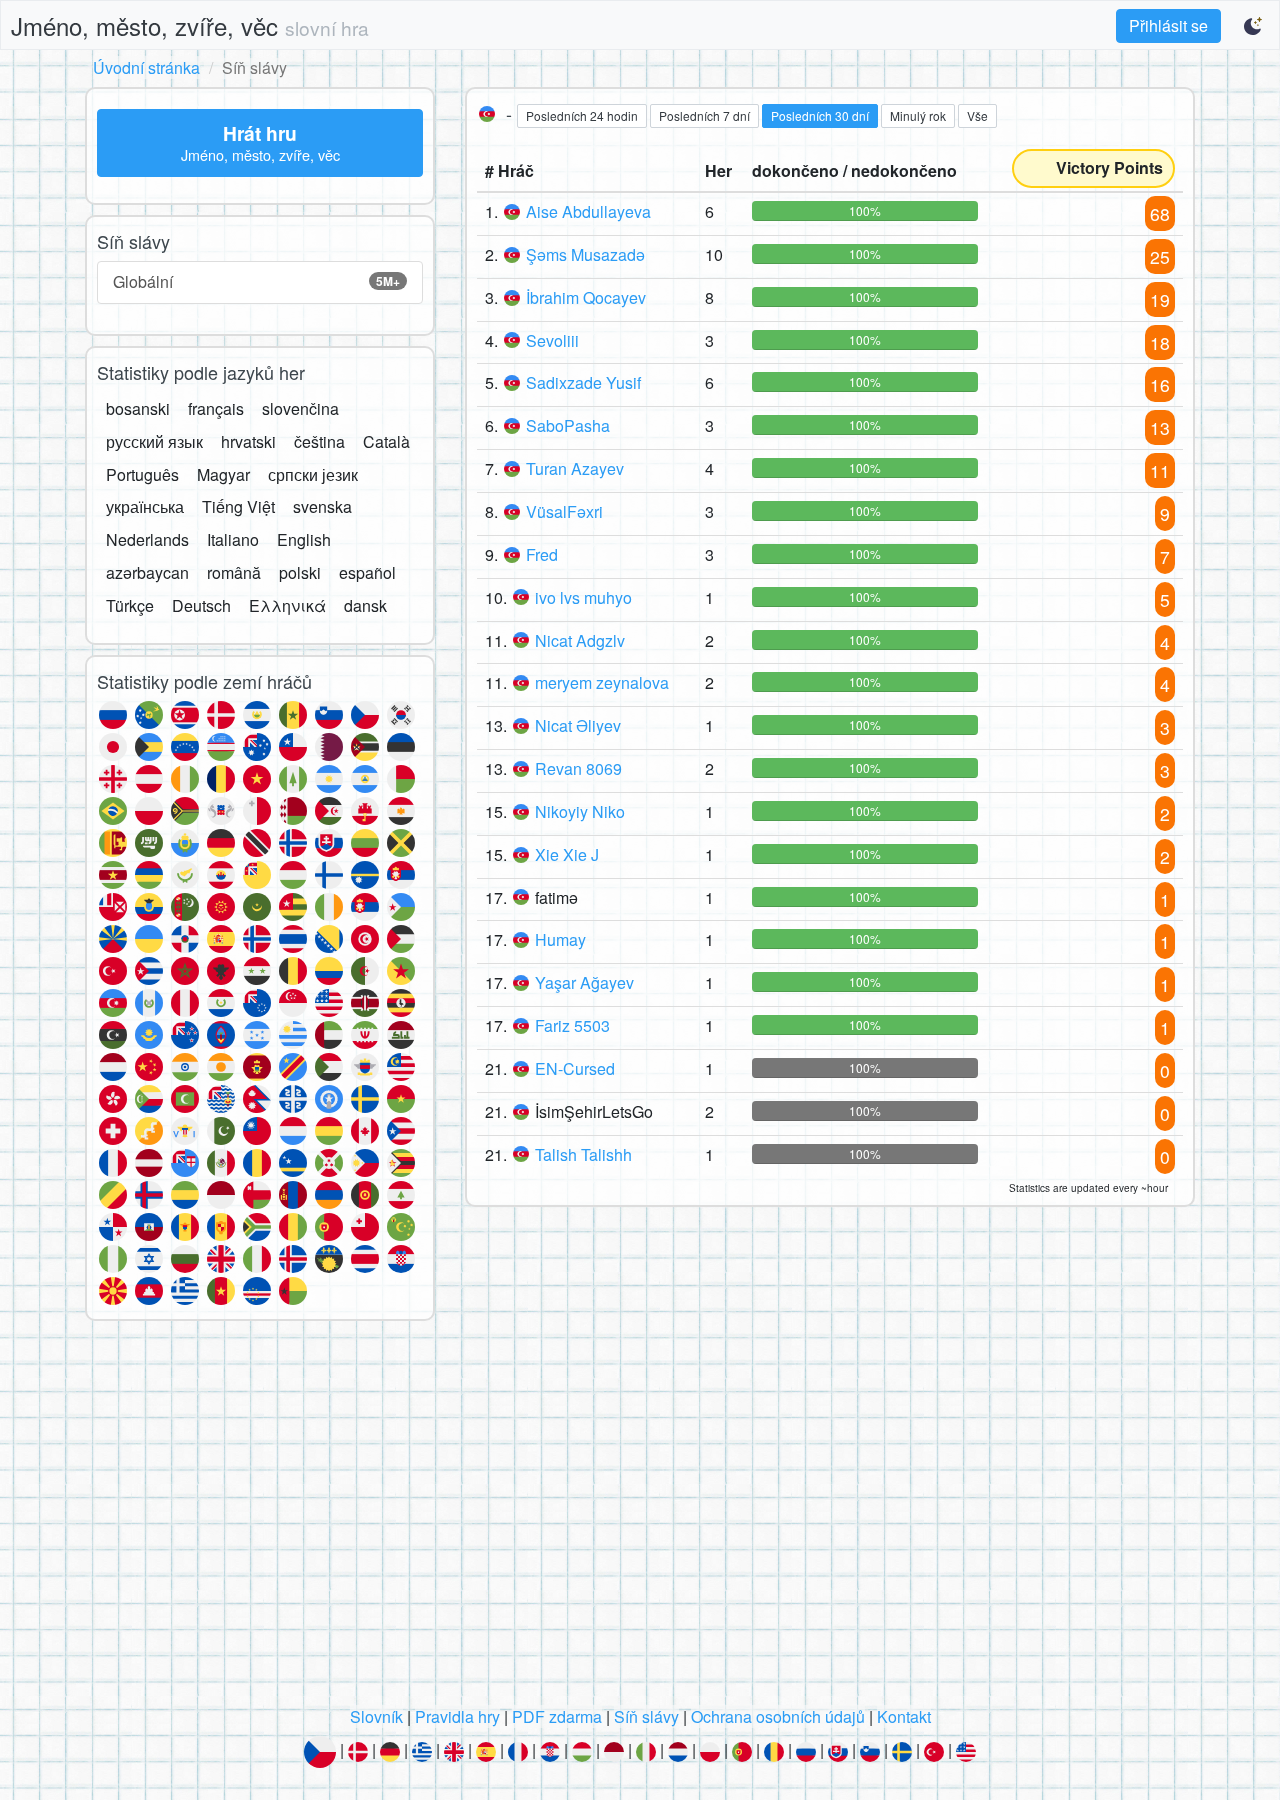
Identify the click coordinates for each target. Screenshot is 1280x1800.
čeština (319, 441)
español (367, 572)
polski (300, 572)
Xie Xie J (567, 854)
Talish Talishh (583, 1154)
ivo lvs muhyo (583, 597)
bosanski (138, 408)
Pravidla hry (457, 1716)
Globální (256, 281)
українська (145, 506)
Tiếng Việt (238, 506)
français (216, 408)
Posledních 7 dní (704, 115)
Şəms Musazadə (585, 254)
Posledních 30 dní (820, 115)
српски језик (313, 474)
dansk (365, 605)
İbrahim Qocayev (586, 297)
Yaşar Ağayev (584, 982)
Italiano (233, 539)
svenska (322, 506)
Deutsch (201, 605)
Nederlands (147, 539)
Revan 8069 (578, 768)
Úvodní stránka (146, 67)
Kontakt (904, 1716)
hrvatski (248, 441)
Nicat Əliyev (578, 725)
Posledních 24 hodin (582, 115)
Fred (542, 554)
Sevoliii (552, 340)
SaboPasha (568, 425)
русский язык (154, 441)
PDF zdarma (557, 1716)
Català (386, 441)
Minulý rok (918, 115)
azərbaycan (147, 572)
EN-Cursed (575, 1068)
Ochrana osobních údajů (778, 1716)
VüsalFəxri (564, 511)
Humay (560, 939)
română (234, 572)
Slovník (376, 1716)
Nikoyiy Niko (580, 811)
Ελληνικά (287, 605)
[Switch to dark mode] (1254, 26)
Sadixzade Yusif (583, 382)
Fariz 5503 (572, 1025)
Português (142, 474)
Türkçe (130, 605)
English (304, 539)
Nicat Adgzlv (580, 640)
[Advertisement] (640, 1519)
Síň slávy (646, 1716)
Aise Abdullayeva (588, 211)
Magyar (223, 474)
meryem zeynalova (602, 682)
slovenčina (300, 408)
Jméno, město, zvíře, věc (190, 25)
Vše (977, 115)
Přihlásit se (1168, 25)
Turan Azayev (575, 468)
